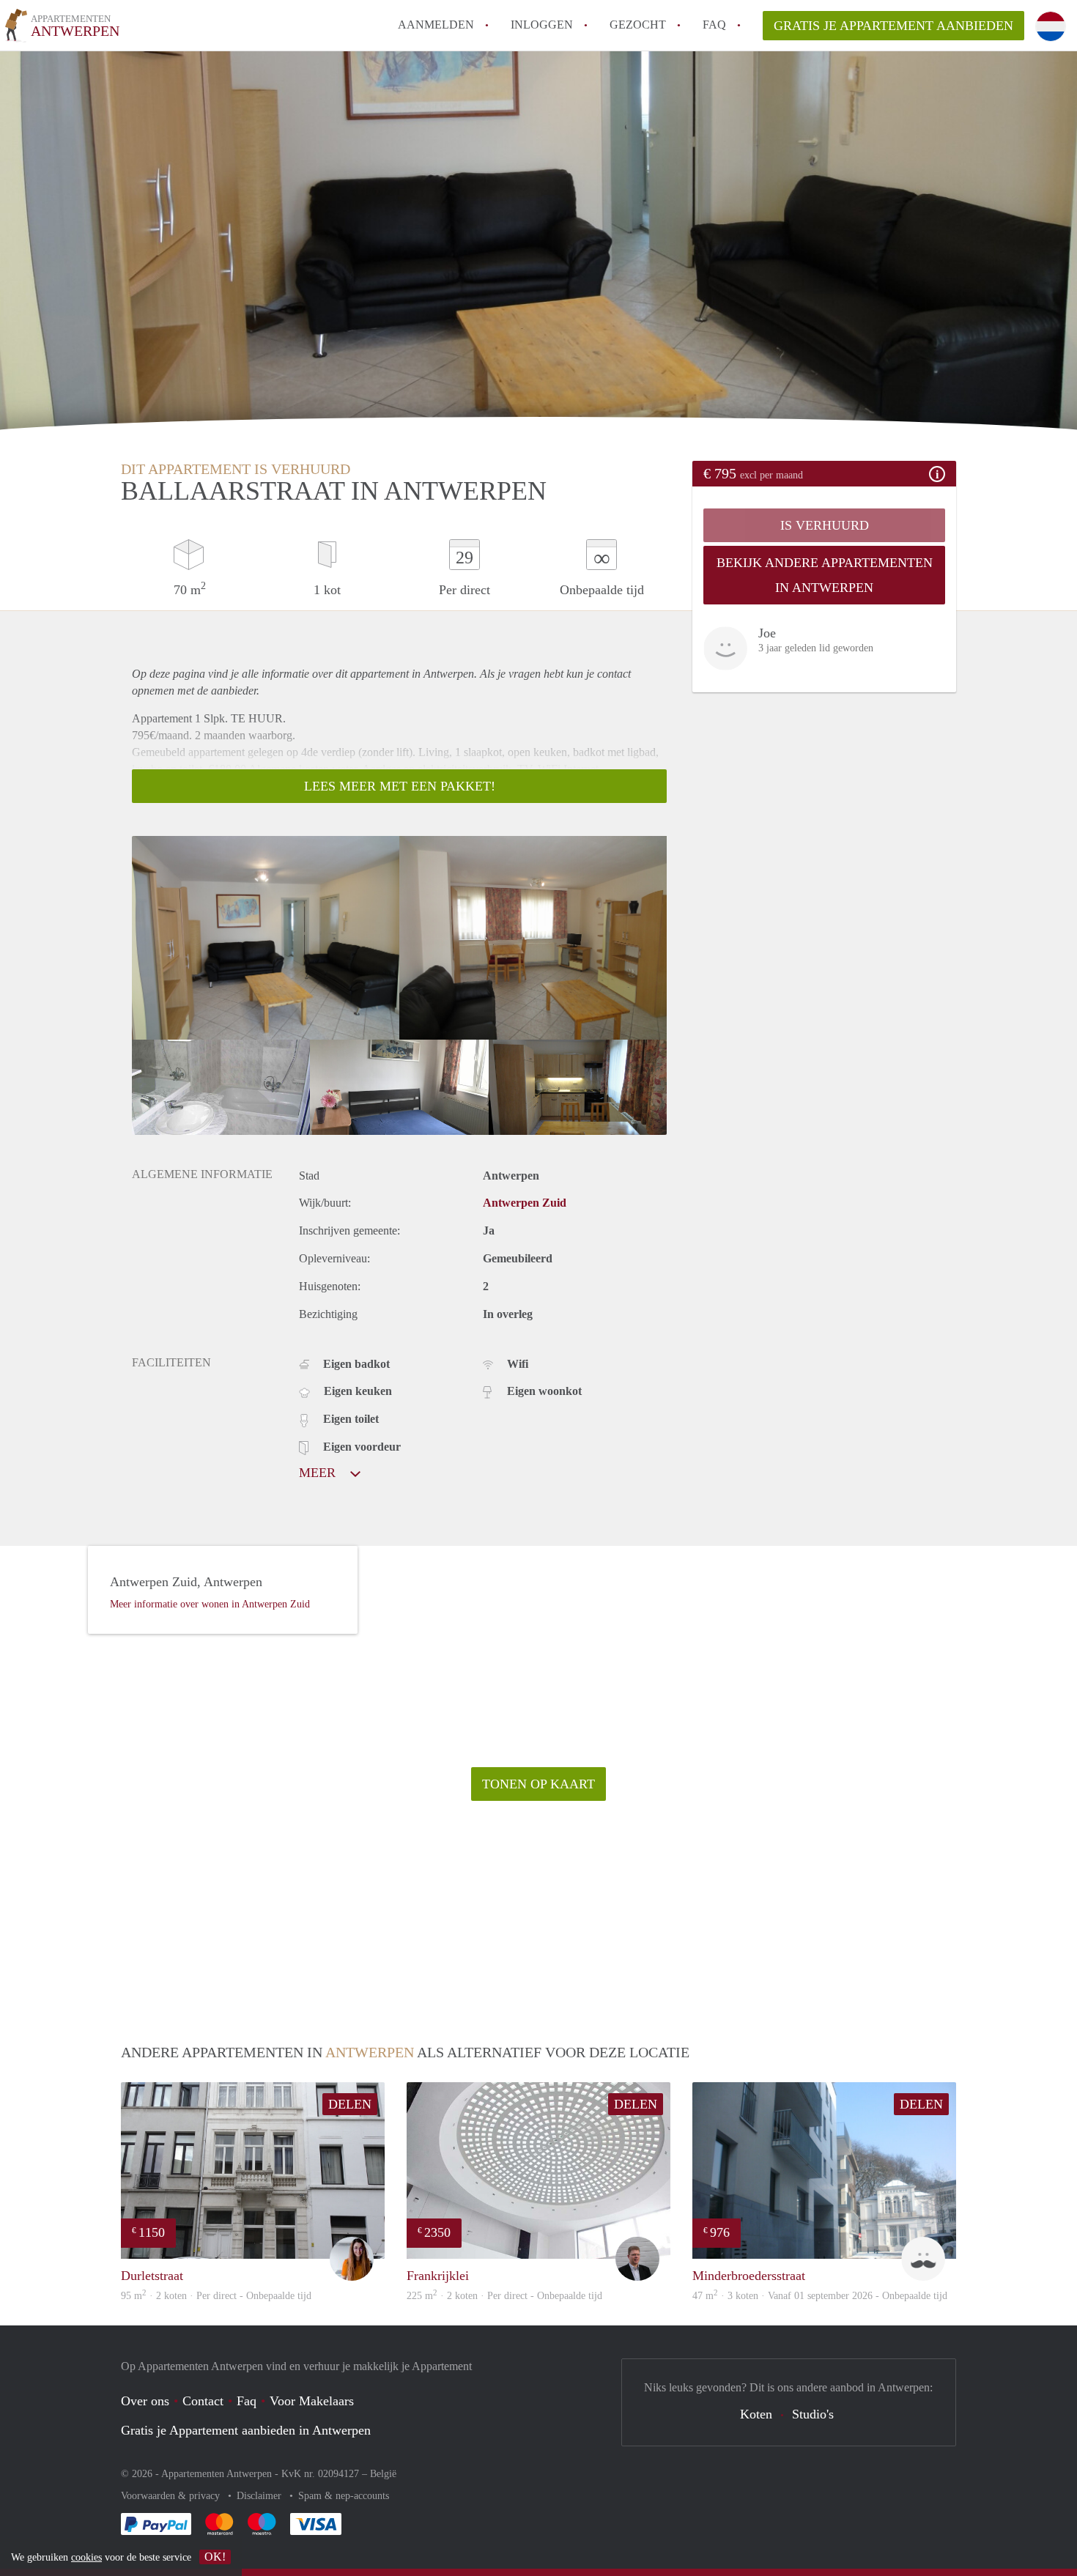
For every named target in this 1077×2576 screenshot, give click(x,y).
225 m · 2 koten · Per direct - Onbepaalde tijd (504, 2296)
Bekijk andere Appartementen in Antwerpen (825, 575)
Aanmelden (436, 25)
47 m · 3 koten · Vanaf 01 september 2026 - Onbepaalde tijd (820, 2296)
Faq (247, 2401)
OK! (215, 2557)
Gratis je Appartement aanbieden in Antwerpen (246, 2430)
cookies (86, 2557)
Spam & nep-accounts (344, 2496)
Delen (350, 2104)
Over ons (145, 2401)
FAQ (714, 25)
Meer (319, 1473)
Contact (203, 2401)
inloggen (542, 25)
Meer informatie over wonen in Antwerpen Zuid (210, 1604)
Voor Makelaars (312, 2401)
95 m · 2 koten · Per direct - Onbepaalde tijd (216, 2296)
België (383, 2474)
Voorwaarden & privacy (172, 2496)
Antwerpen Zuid (525, 1203)
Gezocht (638, 25)
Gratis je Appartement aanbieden (893, 26)
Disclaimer (260, 2496)
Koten (756, 2414)
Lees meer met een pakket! (400, 786)
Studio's (813, 2414)
